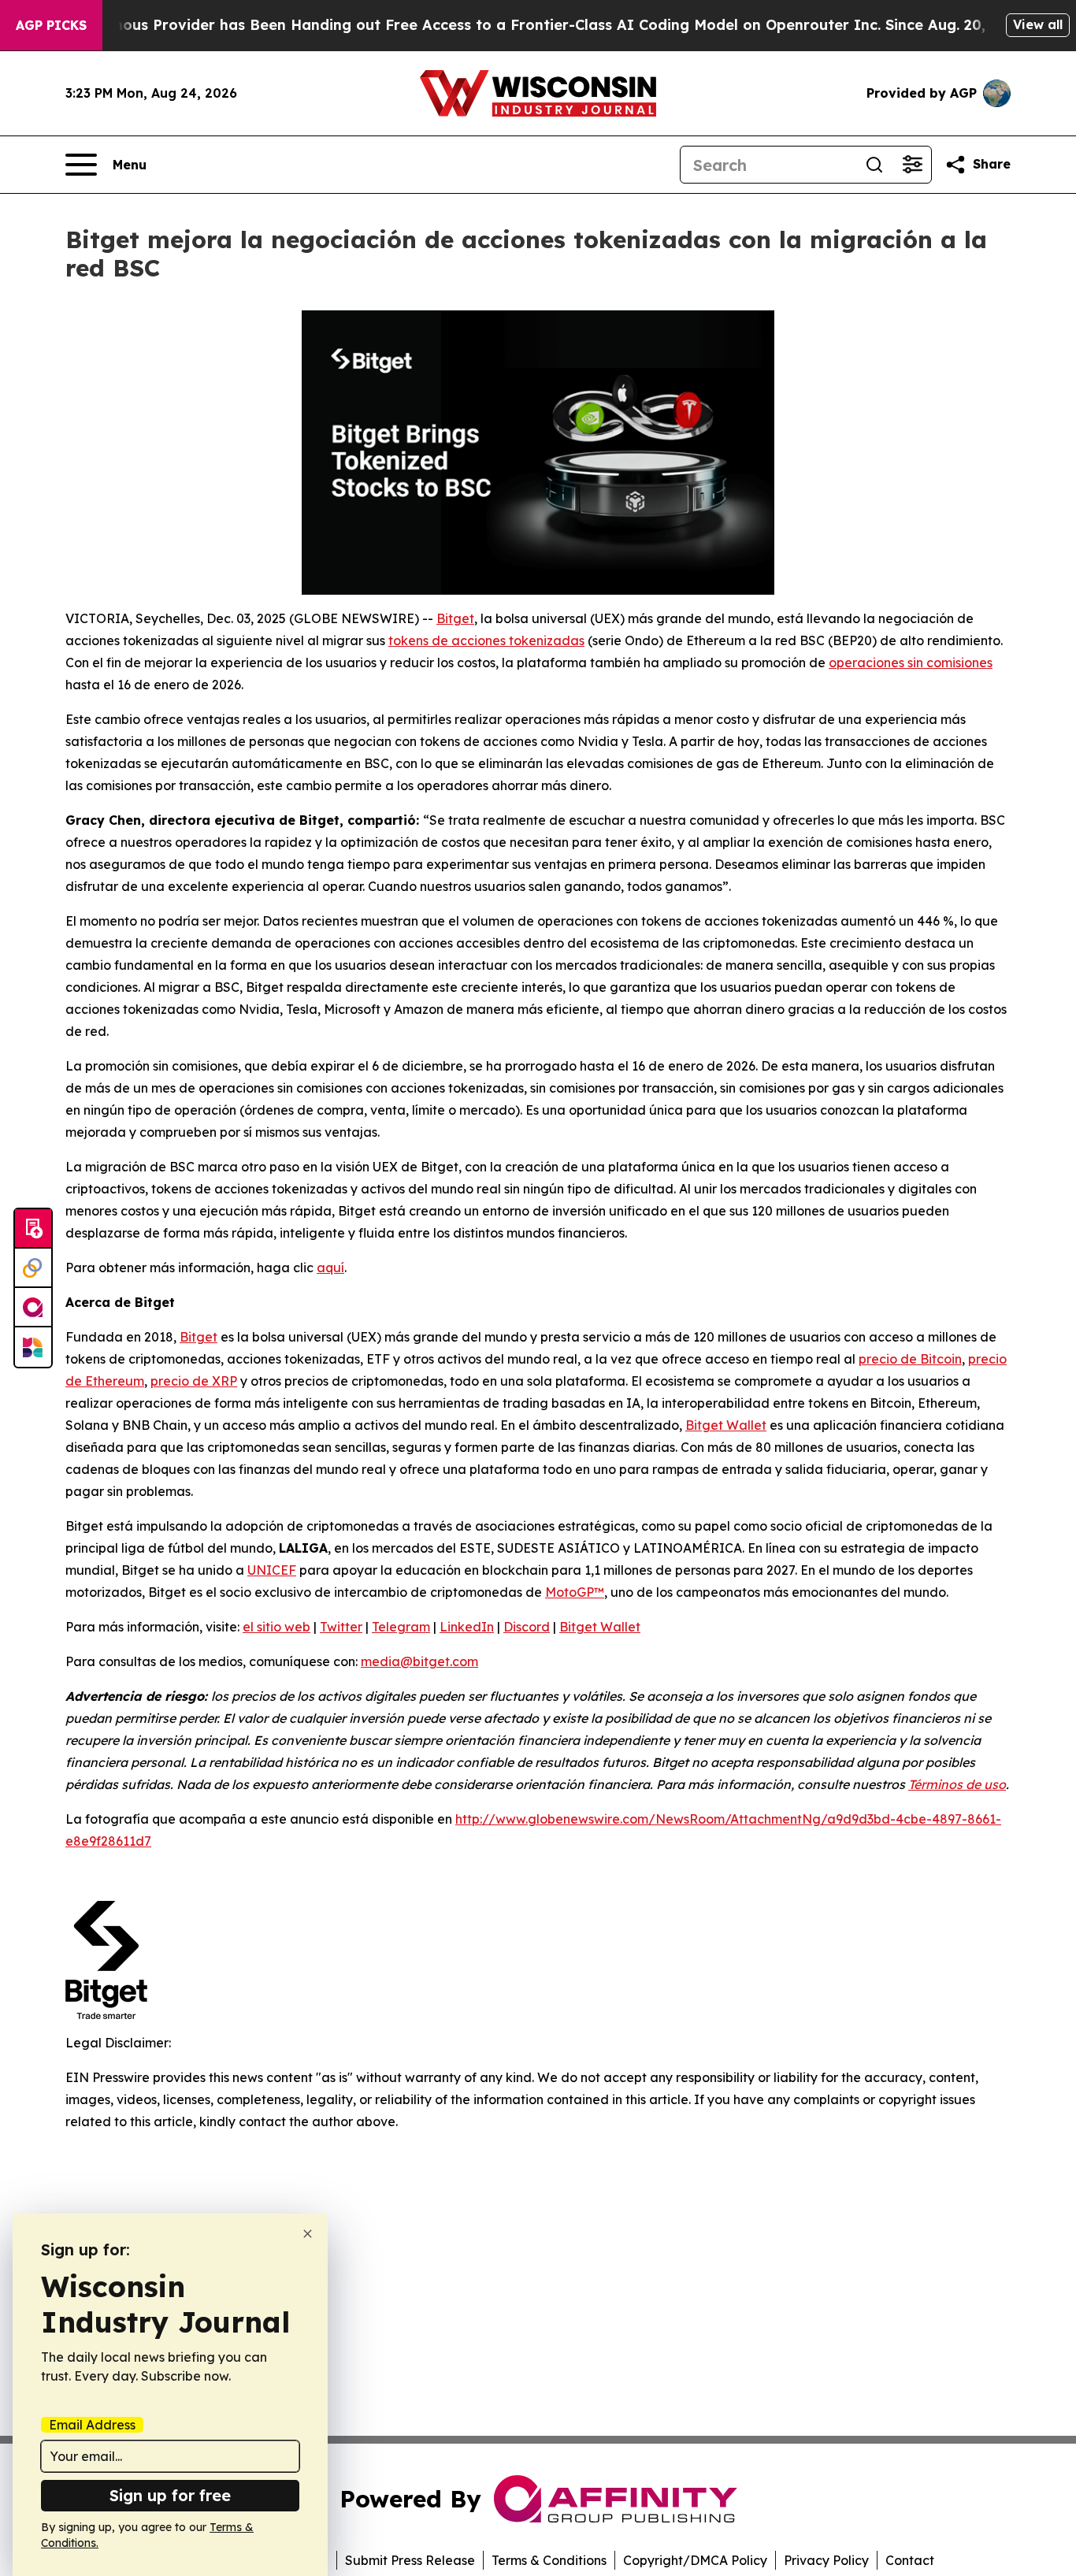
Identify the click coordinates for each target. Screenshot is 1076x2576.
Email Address (92, 2425)
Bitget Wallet (726, 1425)
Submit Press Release (410, 2560)
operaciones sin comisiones (911, 663)
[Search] (874, 165)
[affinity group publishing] (33, 1308)
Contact (910, 2560)
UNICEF (272, 1570)
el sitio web (276, 1627)
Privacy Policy (826, 2560)
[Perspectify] (33, 1268)
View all (1038, 24)
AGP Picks (51, 25)
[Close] (308, 2234)
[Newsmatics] (33, 1347)
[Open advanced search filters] (912, 165)
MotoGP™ (575, 1592)
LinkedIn (467, 1627)
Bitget (455, 618)
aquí (330, 1268)
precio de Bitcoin (910, 1359)
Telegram (401, 1627)
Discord (527, 1627)
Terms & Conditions (549, 2560)
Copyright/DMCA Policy (695, 2560)
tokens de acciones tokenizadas (486, 640)
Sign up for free (170, 2495)
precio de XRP (194, 1381)
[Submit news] (33, 1229)
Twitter (341, 1627)
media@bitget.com (419, 1661)
